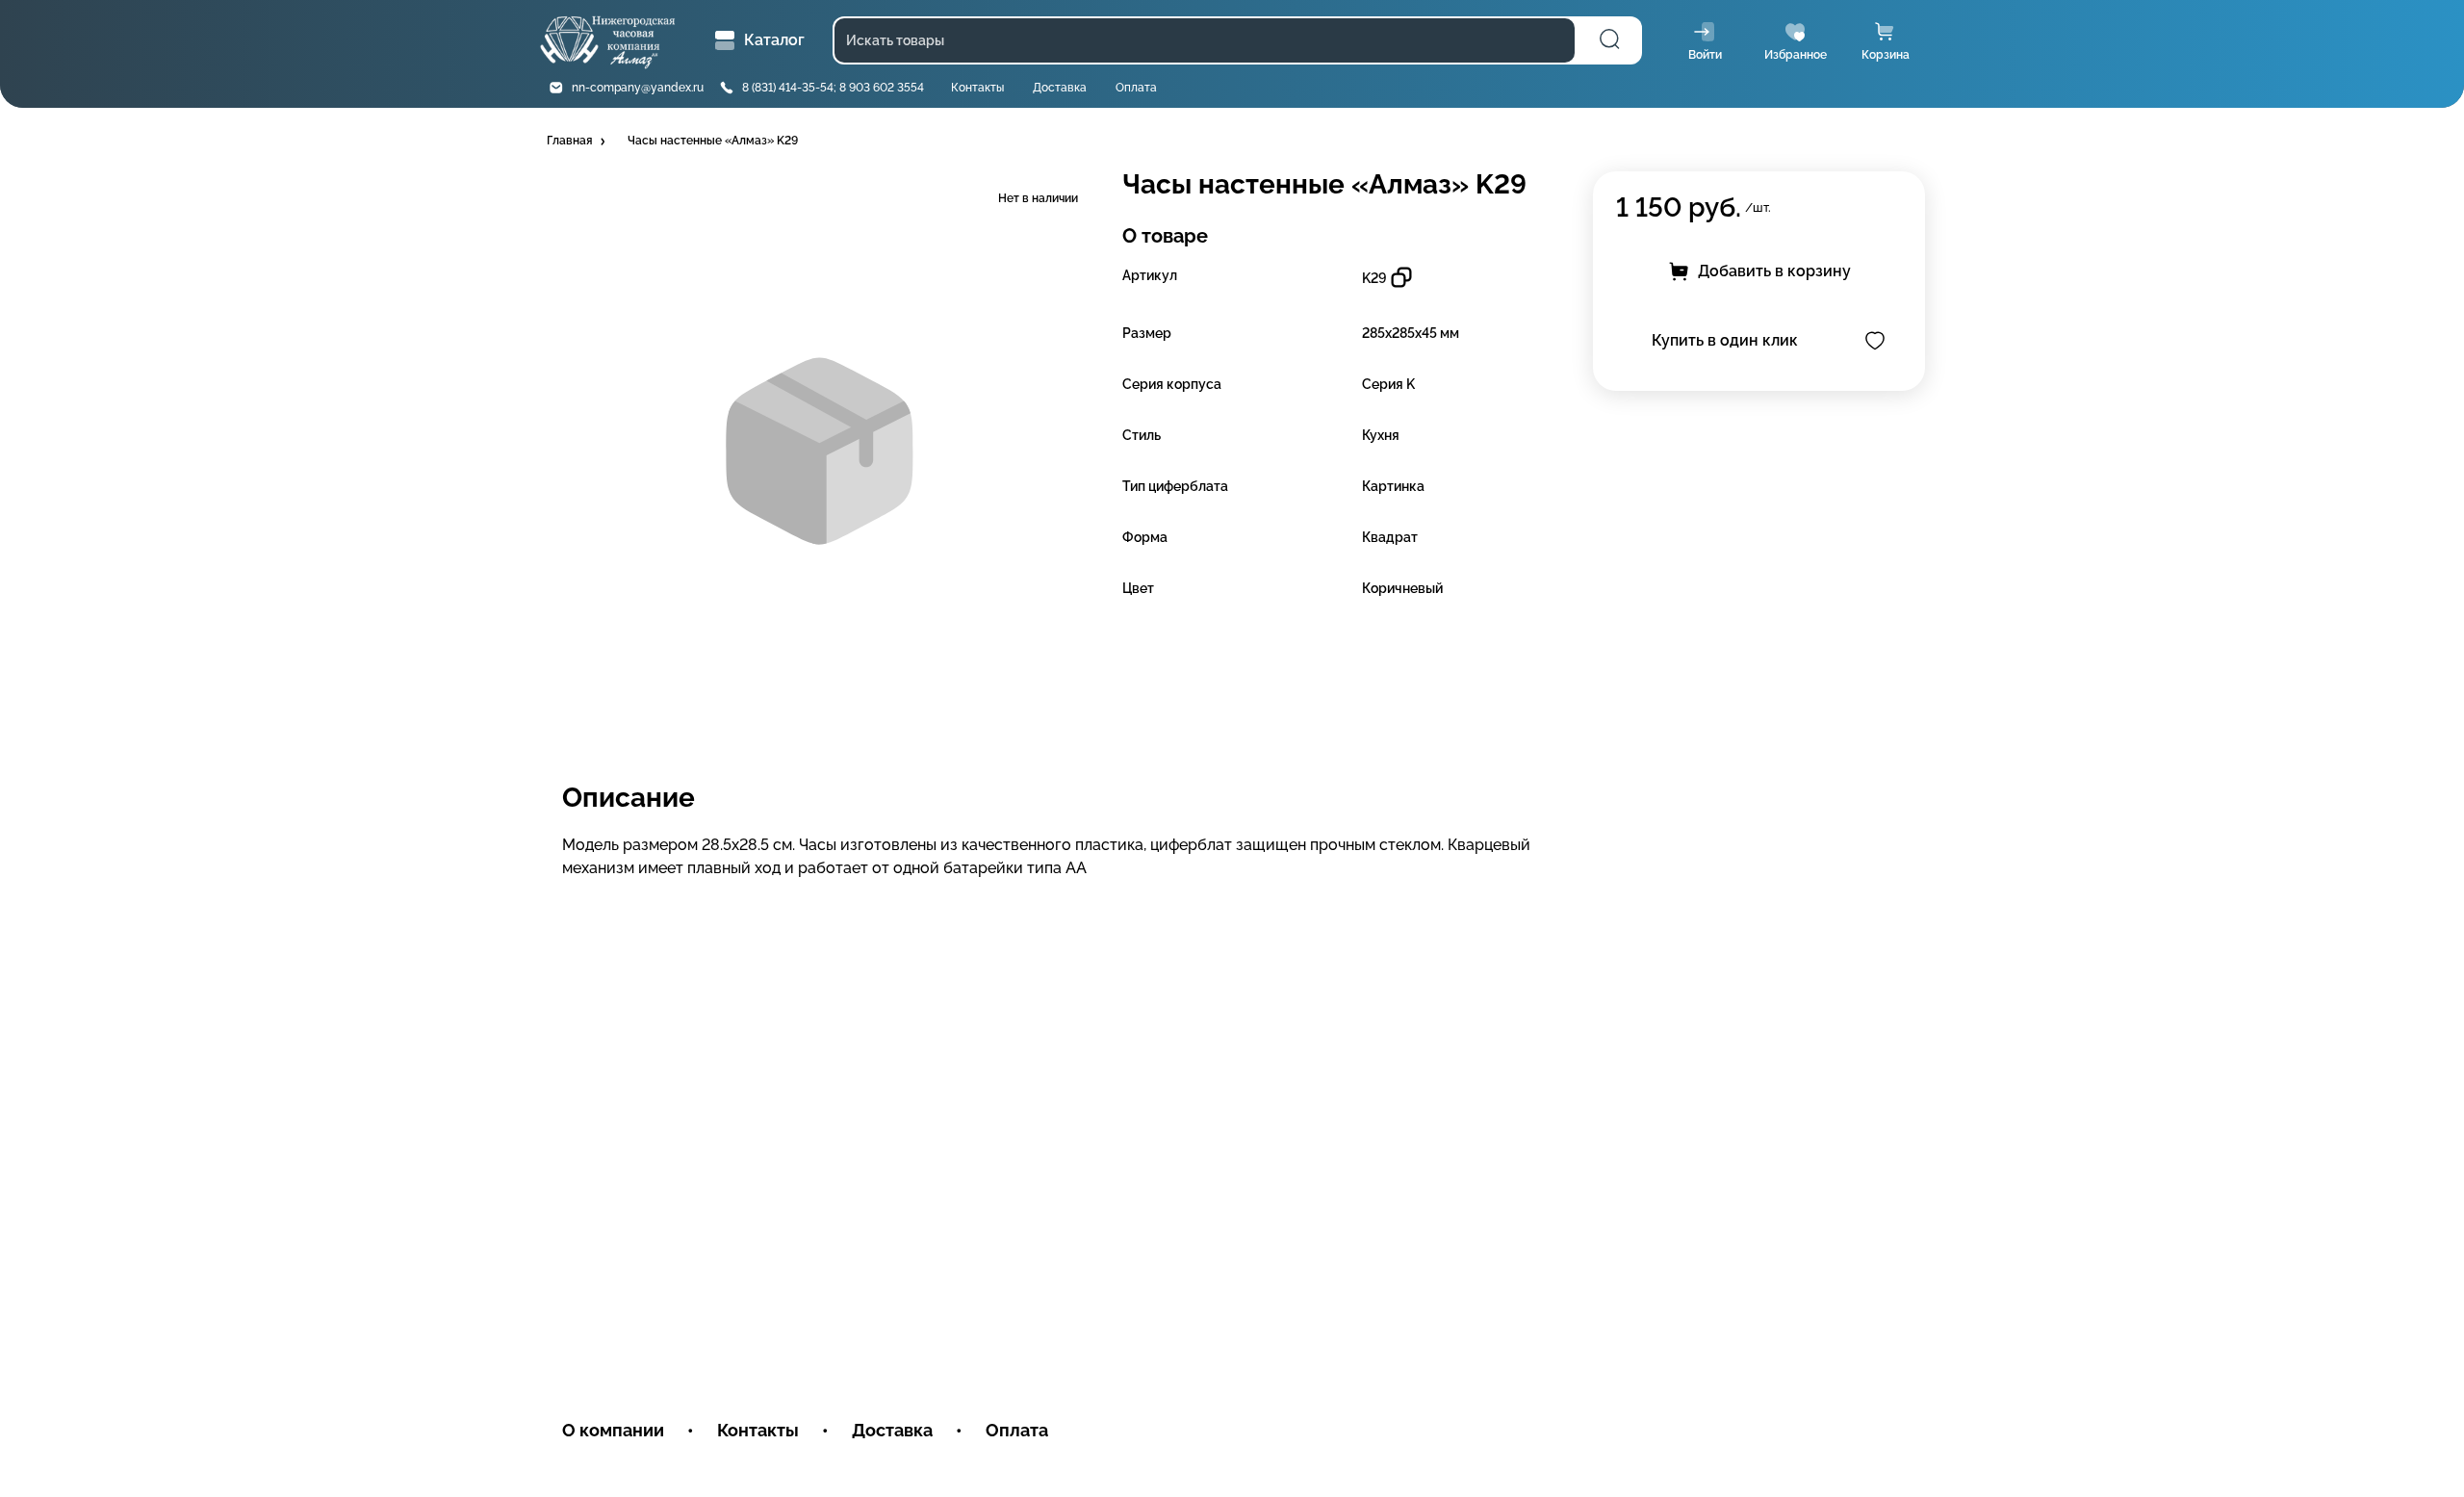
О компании (613, 1430)
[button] (577, 142)
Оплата (1136, 88)
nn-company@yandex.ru (638, 88)
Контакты (977, 88)
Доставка (1060, 88)
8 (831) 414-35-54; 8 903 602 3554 (833, 88)
